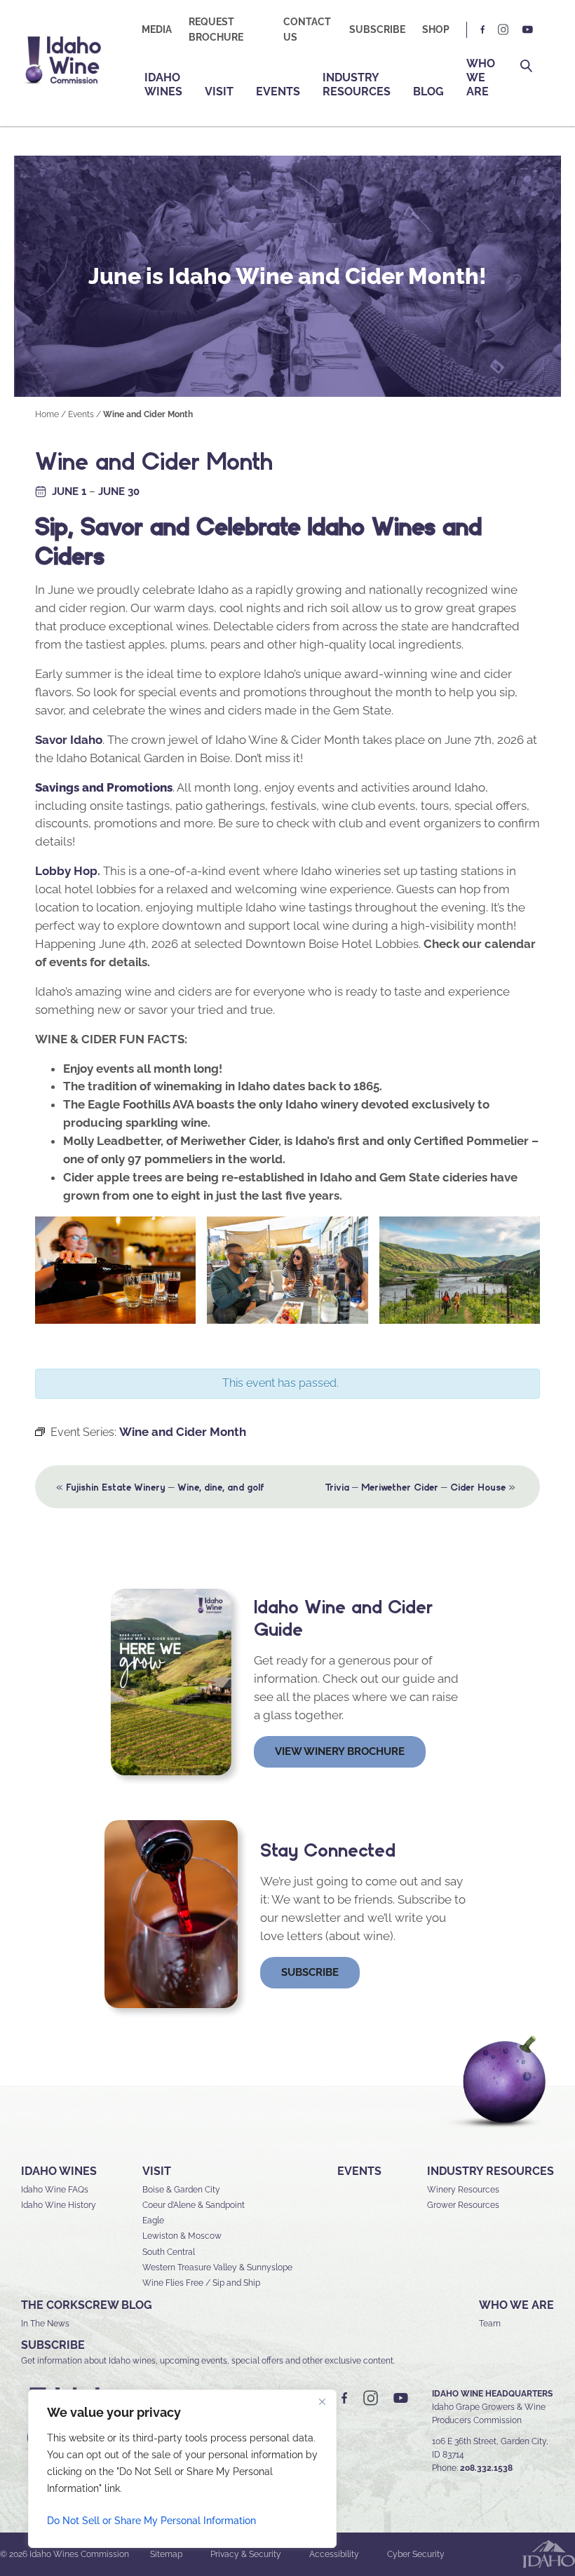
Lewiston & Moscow (182, 2236)
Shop (436, 29)
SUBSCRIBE (53, 2345)
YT (527, 30)
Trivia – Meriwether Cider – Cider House (420, 1486)
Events (278, 91)
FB (483, 30)
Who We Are (481, 77)
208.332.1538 (486, 2468)
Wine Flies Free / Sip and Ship (201, 2283)
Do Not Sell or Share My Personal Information (151, 2521)
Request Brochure (216, 29)
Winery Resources (463, 2190)
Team (490, 2324)
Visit (219, 91)
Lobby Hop (66, 871)
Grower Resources (463, 2205)
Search (526, 66)
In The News (45, 2324)
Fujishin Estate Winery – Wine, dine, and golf (160, 1486)
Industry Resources (357, 84)
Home (47, 414)
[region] (182, 2469)
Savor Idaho (69, 740)
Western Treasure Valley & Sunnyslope (217, 2267)
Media (157, 29)
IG (503, 30)
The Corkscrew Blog (87, 2305)
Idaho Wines (163, 84)
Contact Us (307, 29)
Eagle (153, 2221)
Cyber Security (416, 2554)
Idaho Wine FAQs (55, 2190)
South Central (169, 2252)
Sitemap (166, 2554)
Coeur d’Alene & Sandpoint (194, 2205)
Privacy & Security (246, 2554)
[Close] (322, 2401)
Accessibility (334, 2554)
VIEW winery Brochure (340, 1751)
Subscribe (377, 29)
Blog (428, 91)
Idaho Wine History (59, 2205)
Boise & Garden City (181, 2190)
